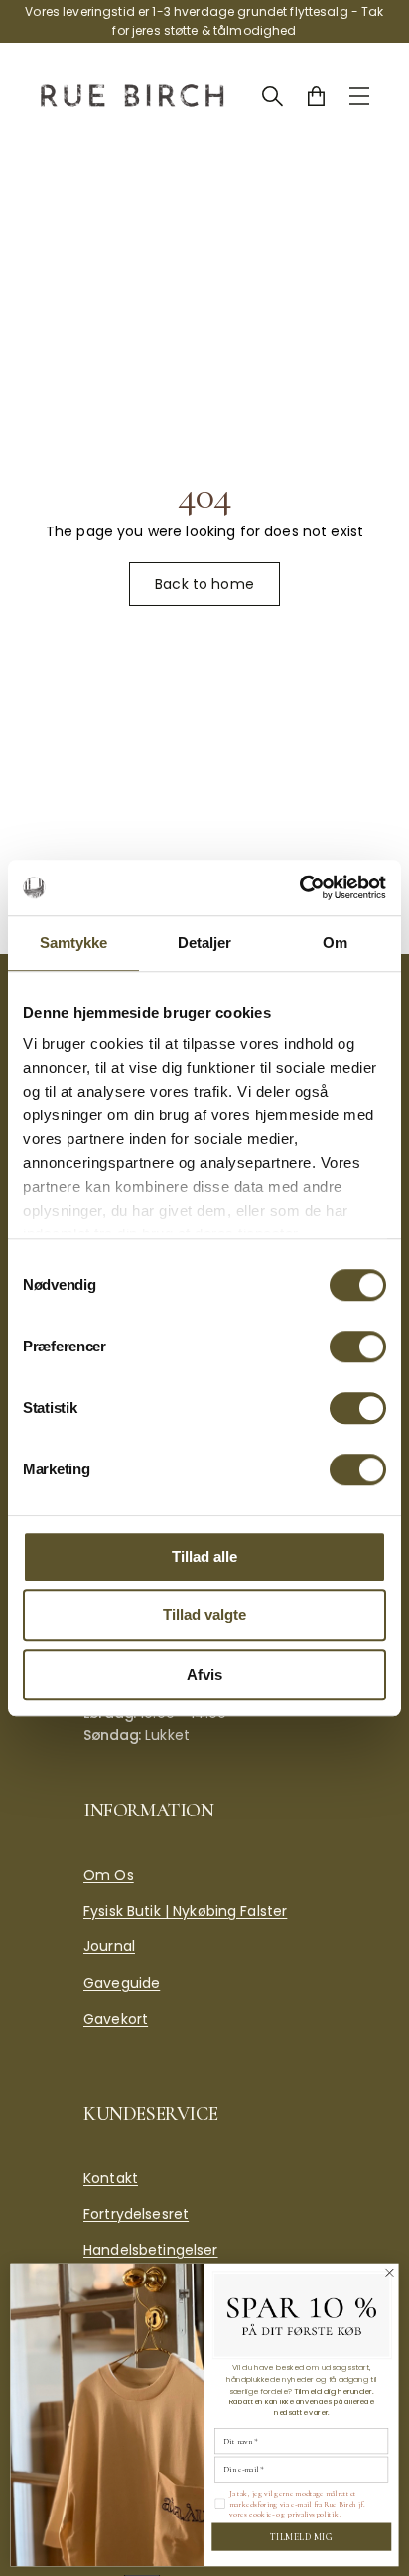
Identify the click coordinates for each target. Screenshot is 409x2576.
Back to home (204, 584)
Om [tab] (335, 942)
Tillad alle (204, 1556)
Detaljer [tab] (205, 942)
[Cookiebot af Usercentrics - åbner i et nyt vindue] (299, 887)
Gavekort (116, 2019)
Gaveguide (122, 1983)
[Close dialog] (389, 2272)
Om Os (109, 1875)
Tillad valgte (204, 1615)
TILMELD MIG (301, 2536)
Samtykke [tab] (74, 942)
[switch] (358, 1347)
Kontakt (111, 2178)
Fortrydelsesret (136, 2214)
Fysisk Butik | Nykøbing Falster (185, 1911)
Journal (109, 1946)
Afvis (204, 1674)
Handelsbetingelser (151, 2250)
